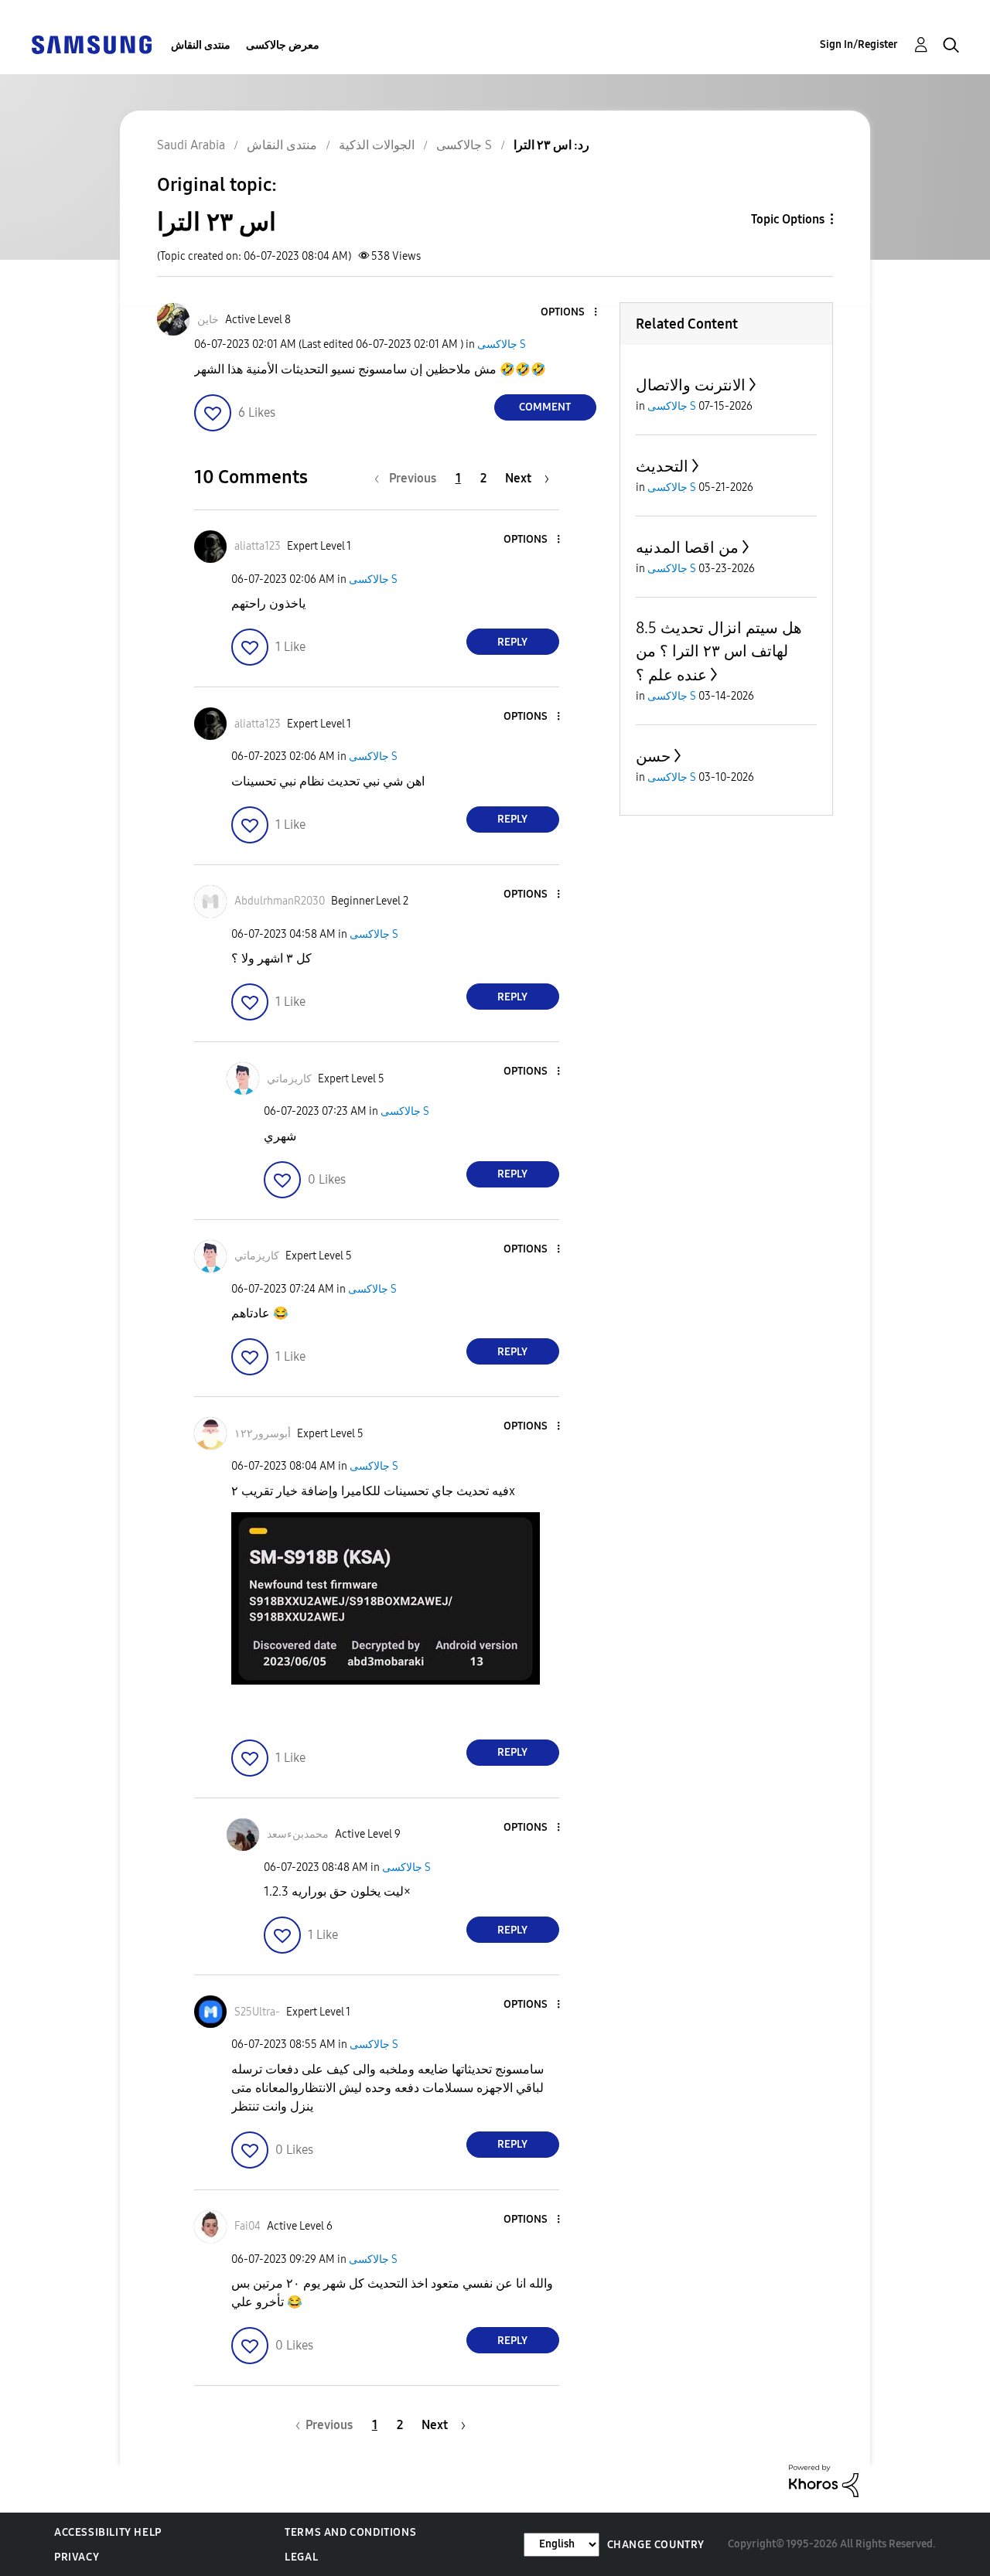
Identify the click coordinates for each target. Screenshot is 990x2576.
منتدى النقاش (201, 45)
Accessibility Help (108, 2532)
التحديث (662, 466)
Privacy (77, 2557)
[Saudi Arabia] (91, 44)
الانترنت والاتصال (691, 385)
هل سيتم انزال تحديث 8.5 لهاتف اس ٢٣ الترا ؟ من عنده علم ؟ (719, 651)
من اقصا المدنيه (687, 547)
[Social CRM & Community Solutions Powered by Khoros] (824, 2480)
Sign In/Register (859, 44)
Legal (301, 2557)
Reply (512, 642)
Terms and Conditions (350, 2532)
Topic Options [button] (788, 219)
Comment (545, 407)
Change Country (656, 2545)
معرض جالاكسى (283, 45)
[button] (569, 313)
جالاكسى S (502, 344)
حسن (653, 756)
